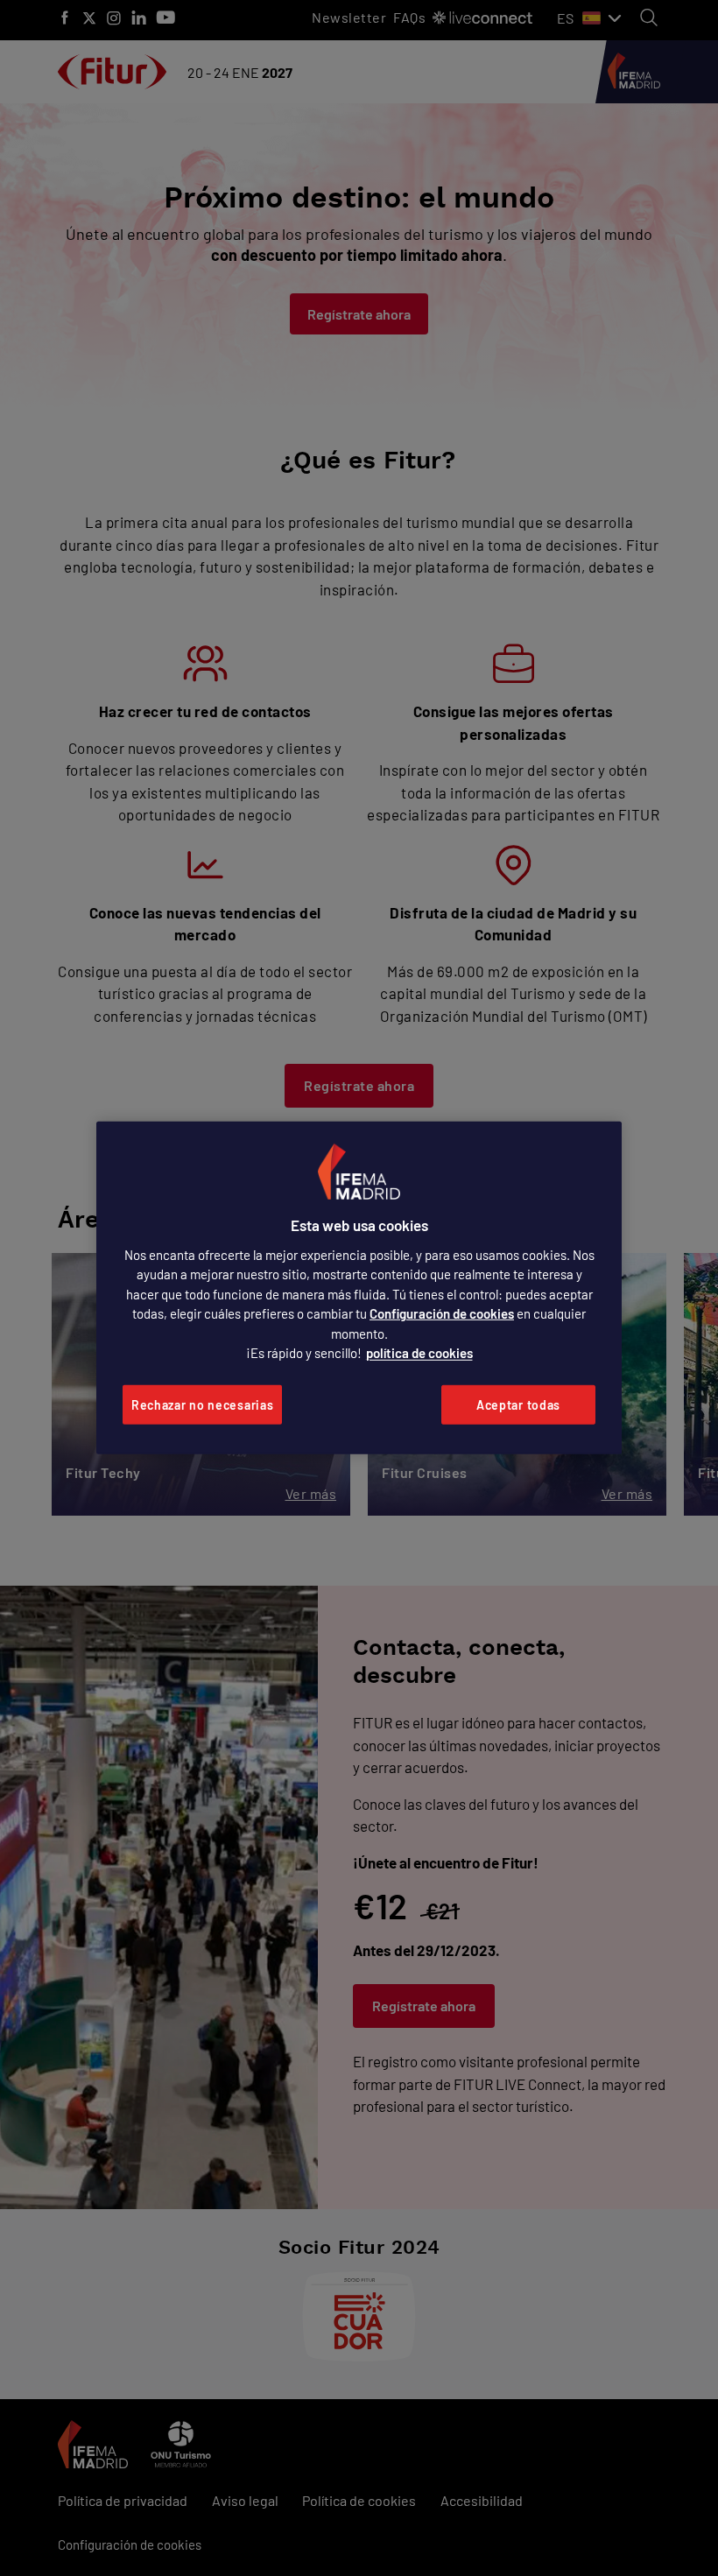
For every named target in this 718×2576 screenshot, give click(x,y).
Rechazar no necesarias (202, 1405)
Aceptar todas (518, 1405)
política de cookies (419, 1353)
